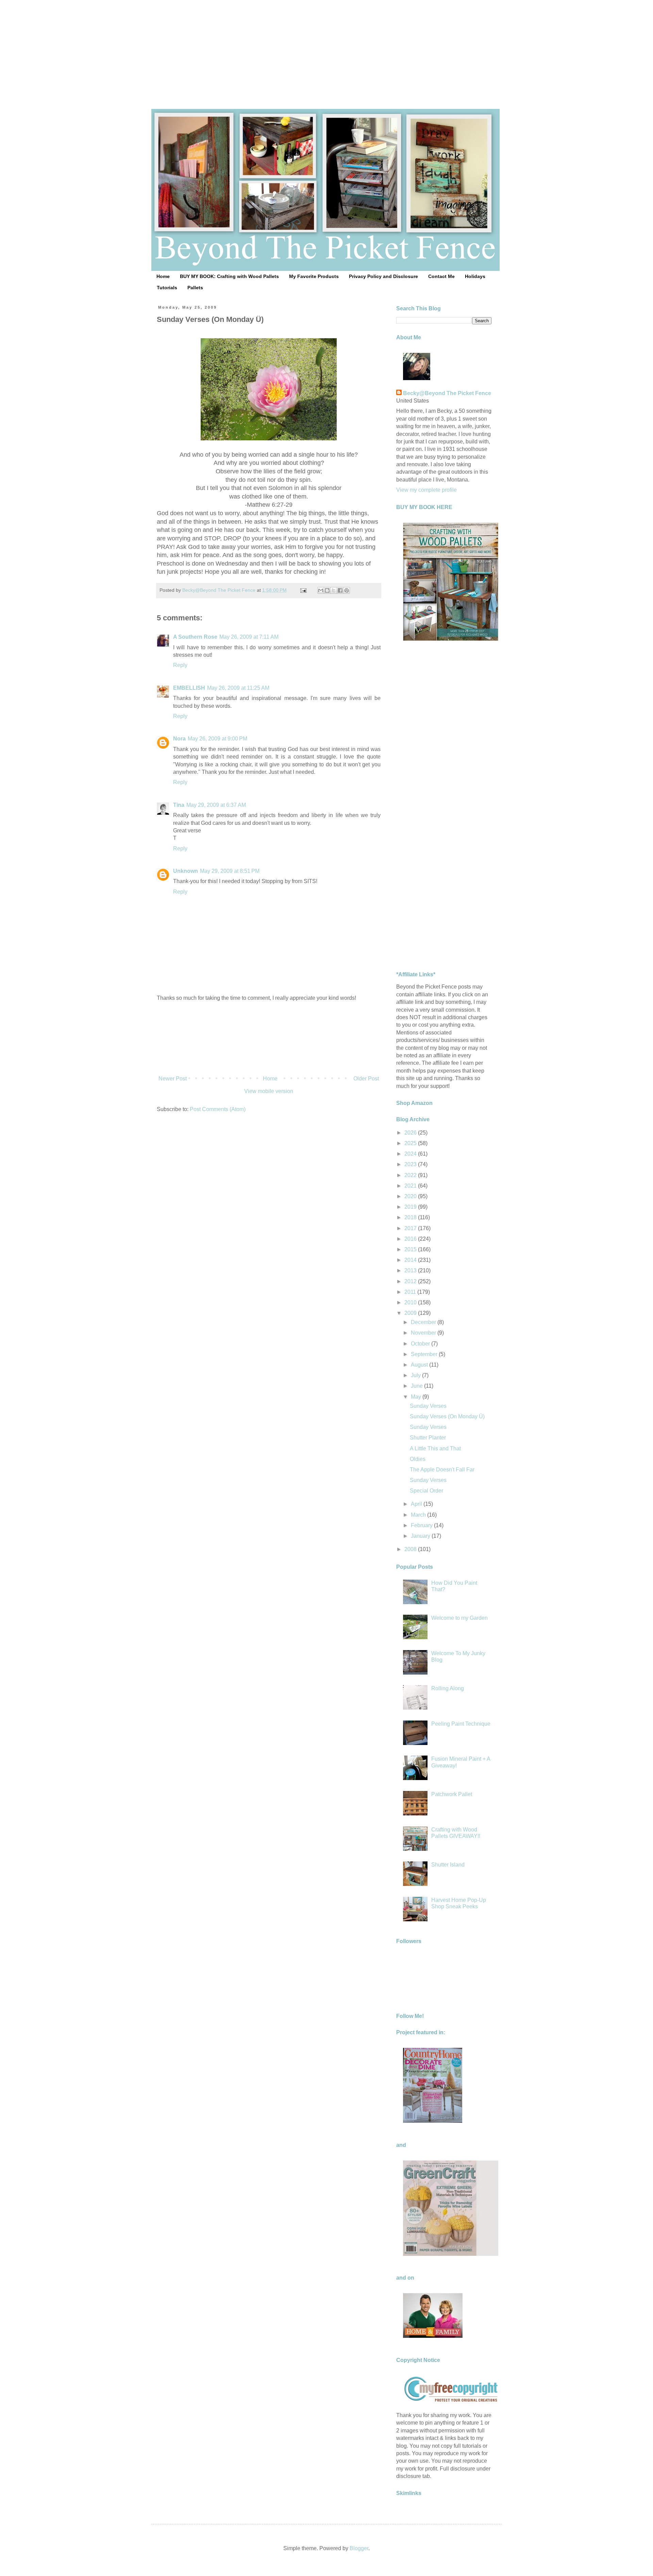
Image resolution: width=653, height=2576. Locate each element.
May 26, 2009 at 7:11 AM (249, 637)
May (417, 1397)
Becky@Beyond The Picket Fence (447, 393)
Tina (179, 805)
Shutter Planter (428, 1438)
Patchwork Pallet (452, 1794)
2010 (411, 1302)
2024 (411, 1154)
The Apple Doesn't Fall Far (442, 1470)
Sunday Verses (428, 1406)
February (422, 1525)
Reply (180, 665)
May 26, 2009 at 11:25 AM (238, 688)
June (417, 1386)
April (417, 1504)
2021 (411, 1186)
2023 (411, 1164)
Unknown (186, 871)
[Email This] (321, 590)
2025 (411, 1143)
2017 (411, 1228)
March (419, 1515)
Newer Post (173, 1079)
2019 (411, 1207)
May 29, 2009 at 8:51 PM (230, 871)
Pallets (195, 288)
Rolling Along (448, 1688)
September (425, 1354)
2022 (411, 1175)
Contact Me (441, 276)
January (421, 1536)
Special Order (426, 1491)
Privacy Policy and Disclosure (383, 276)
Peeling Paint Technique (461, 1724)
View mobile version (269, 1091)
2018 (411, 1217)
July (416, 1375)
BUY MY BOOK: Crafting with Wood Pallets (229, 276)
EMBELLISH (189, 688)
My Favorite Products (314, 276)
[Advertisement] (326, 48)
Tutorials (167, 288)
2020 (411, 1196)
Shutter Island (448, 1865)
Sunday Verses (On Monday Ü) (447, 1416)
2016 (411, 1239)
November (424, 1333)
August (420, 1365)
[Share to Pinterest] (347, 590)
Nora (179, 739)
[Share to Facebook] (340, 590)
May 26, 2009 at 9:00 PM (217, 739)
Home (163, 276)
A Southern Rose (195, 637)
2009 (411, 1313)
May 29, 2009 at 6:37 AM (216, 805)
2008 (411, 1549)
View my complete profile (426, 490)
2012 (411, 1281)
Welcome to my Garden (459, 1618)
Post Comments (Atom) (218, 1109)
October (421, 1344)
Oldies (418, 1459)
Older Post (366, 1079)
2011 (411, 1292)
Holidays (475, 276)
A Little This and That (435, 1448)
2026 (411, 1133)
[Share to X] (334, 590)
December (424, 1322)
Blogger (359, 2548)
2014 (411, 1260)
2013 (411, 1270)
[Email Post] (303, 590)
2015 (411, 1249)
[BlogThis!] (327, 590)
